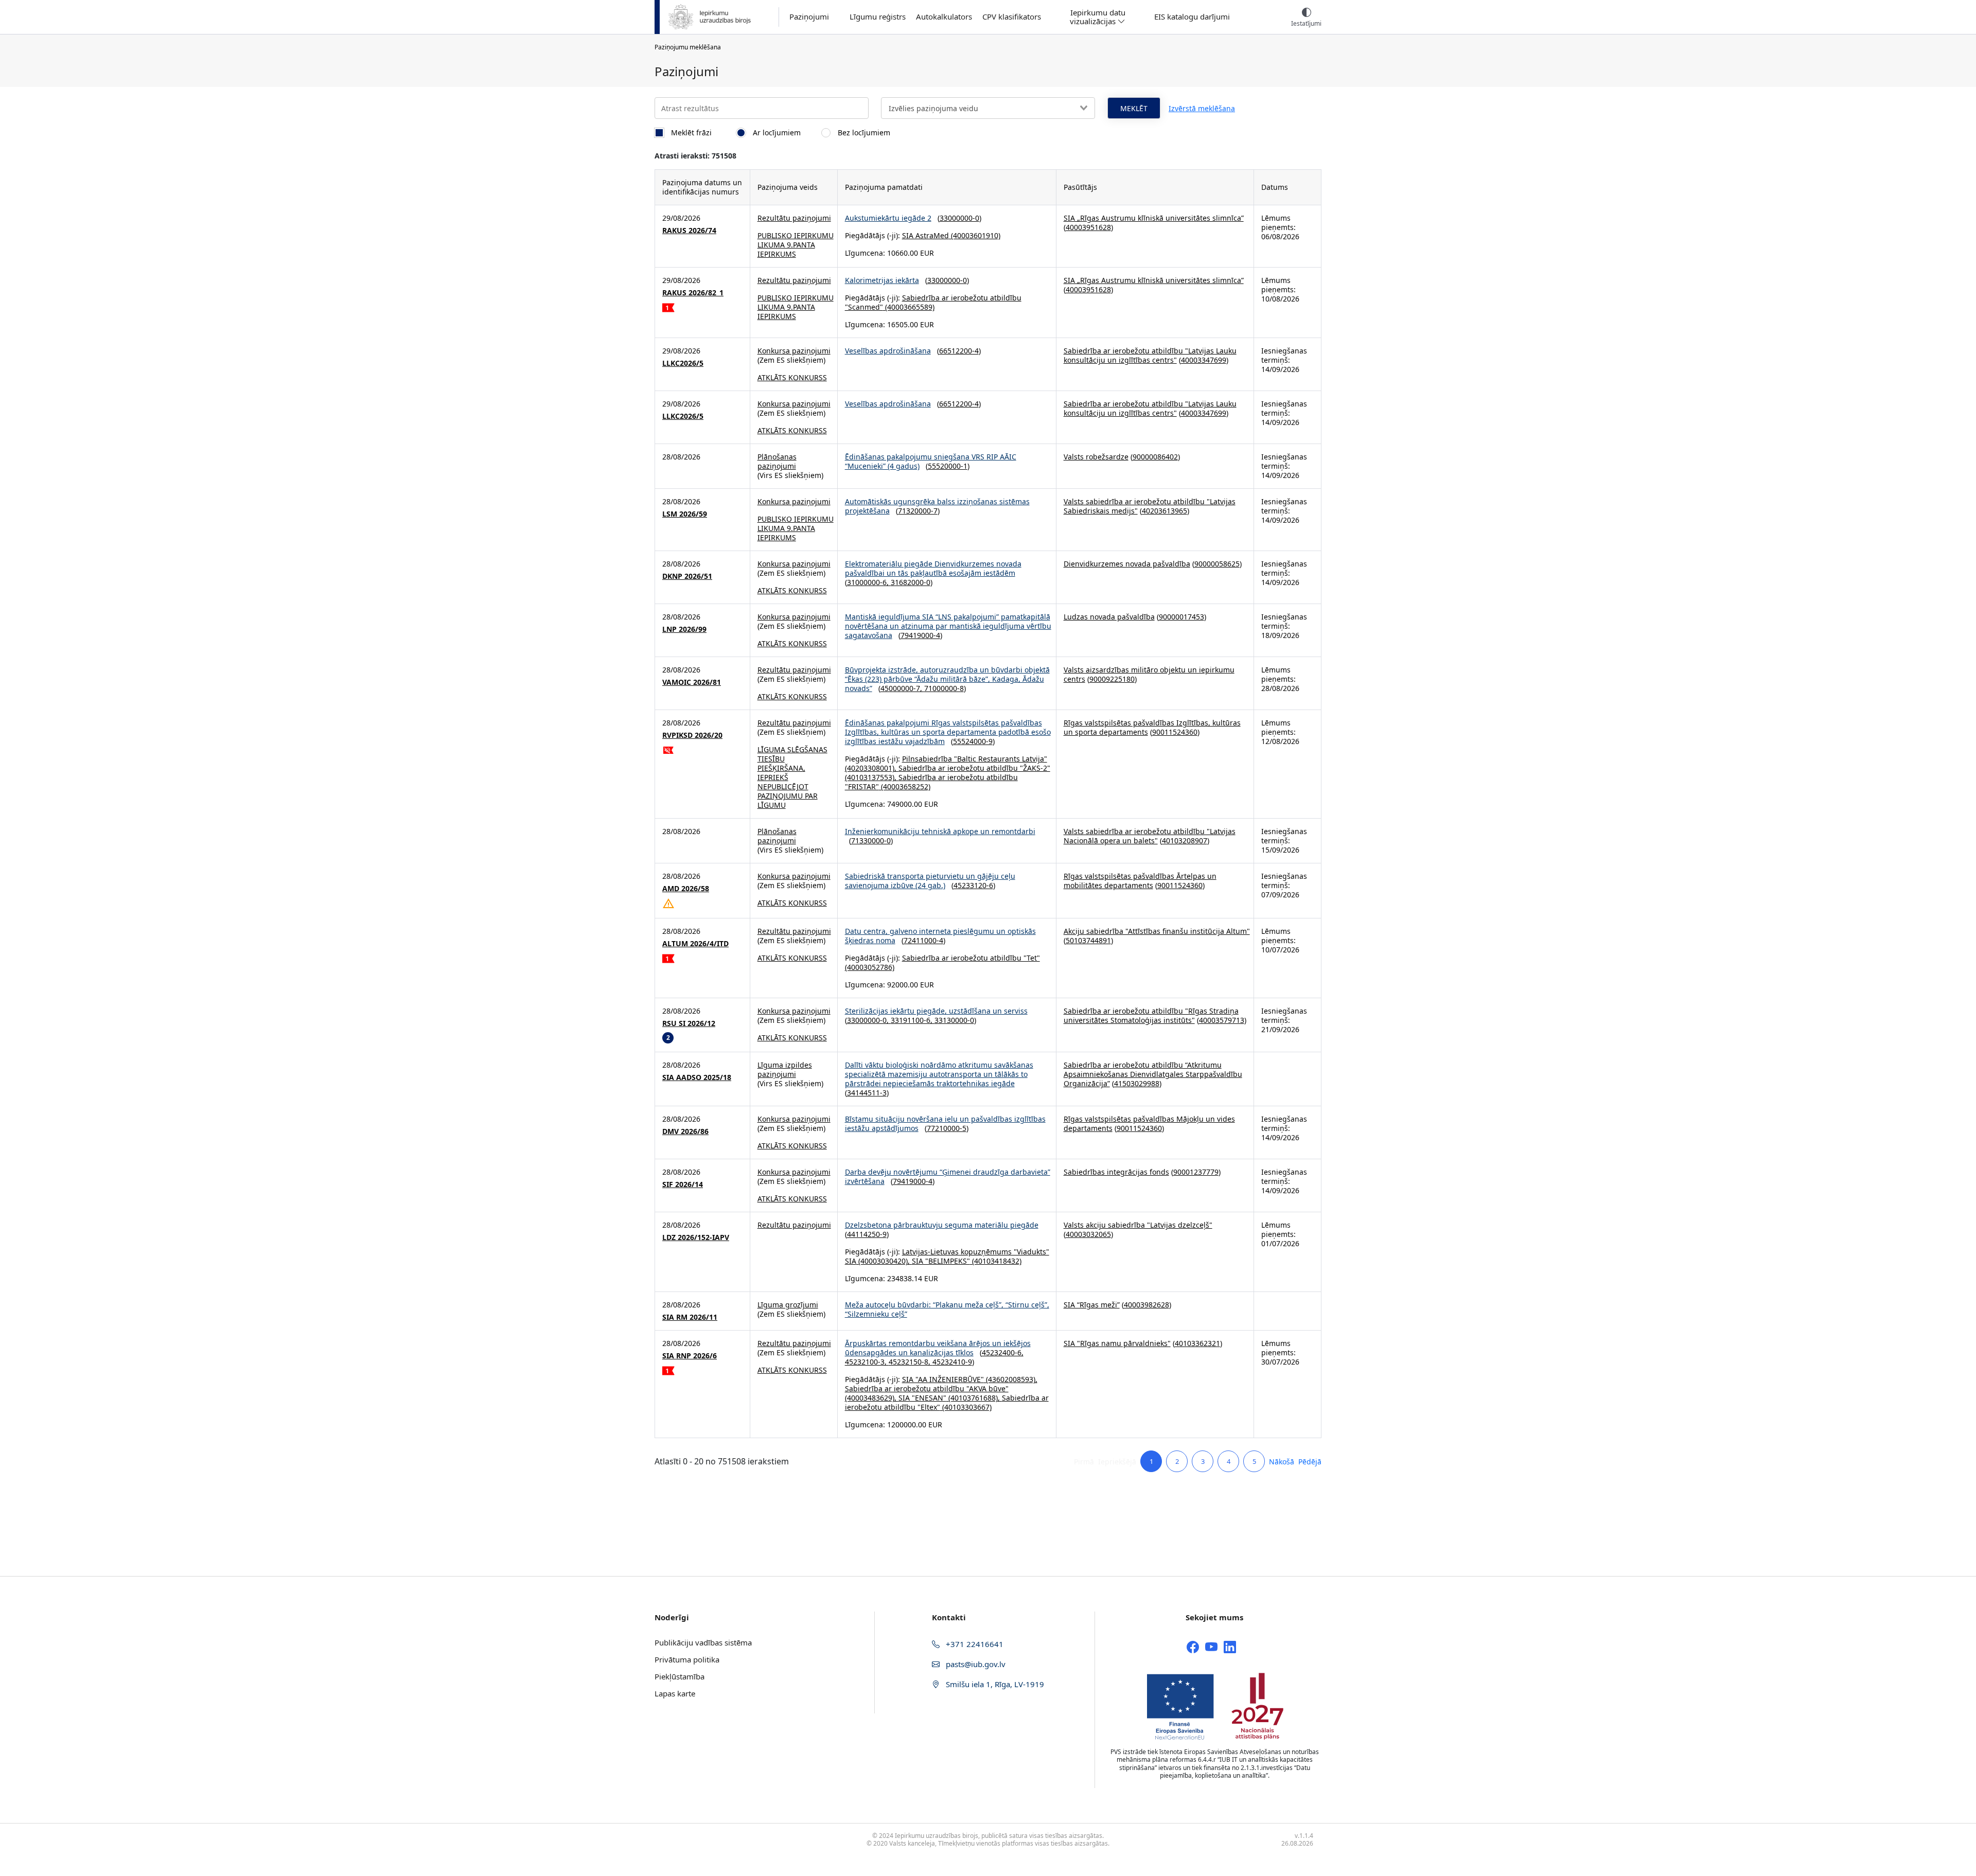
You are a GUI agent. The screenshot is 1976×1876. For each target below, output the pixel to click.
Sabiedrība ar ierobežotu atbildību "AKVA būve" (927, 1388)
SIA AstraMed (925, 235)
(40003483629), (872, 1398)
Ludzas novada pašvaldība (1109, 617)
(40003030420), (884, 1261)
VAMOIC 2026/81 (692, 682)
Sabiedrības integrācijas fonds (1116, 1172)
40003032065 (1088, 1234)
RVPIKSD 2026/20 (692, 735)
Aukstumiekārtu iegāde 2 (888, 218)
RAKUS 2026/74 (689, 231)
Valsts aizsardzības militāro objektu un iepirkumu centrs (1149, 674)
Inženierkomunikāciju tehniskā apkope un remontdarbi (940, 831)
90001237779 (1196, 1172)
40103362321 (1197, 1343)
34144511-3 (867, 1093)
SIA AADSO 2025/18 (697, 1077)
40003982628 (1146, 1305)
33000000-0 (959, 218)
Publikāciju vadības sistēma (703, 1642)
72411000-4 (923, 940)
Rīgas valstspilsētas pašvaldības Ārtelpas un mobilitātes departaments (1140, 881)
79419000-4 (920, 635)
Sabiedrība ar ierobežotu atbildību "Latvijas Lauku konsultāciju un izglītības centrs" (1150, 355)
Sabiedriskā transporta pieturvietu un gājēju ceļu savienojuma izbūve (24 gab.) (930, 881)
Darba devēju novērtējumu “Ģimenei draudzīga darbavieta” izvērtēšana (948, 1176)
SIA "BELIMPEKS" (941, 1261)
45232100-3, (867, 1362)
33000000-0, (869, 1020)
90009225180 (1112, 679)
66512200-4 (959, 351)
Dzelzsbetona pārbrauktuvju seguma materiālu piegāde (942, 1225)
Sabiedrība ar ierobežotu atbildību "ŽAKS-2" (974, 768)
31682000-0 (911, 582)
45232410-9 (952, 1362)
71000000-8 (944, 688)
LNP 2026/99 (684, 629)
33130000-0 (954, 1020)
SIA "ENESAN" (922, 1398)
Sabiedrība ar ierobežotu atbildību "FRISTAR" (931, 782)
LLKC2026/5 (683, 363)
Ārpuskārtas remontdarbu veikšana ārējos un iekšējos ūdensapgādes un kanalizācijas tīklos (938, 1348)
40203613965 (1165, 511)
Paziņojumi (809, 17)
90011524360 (1175, 732)
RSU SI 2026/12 (689, 1023)
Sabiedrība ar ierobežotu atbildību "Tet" (971, 958)
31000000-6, (869, 582)
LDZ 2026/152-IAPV (696, 1237)
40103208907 (1185, 840)
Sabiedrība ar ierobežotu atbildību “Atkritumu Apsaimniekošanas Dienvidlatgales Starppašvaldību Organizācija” (1153, 1074)
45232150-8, (911, 1362)
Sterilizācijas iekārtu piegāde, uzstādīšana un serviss (936, 1011)
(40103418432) (996, 1261)
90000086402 (1155, 457)
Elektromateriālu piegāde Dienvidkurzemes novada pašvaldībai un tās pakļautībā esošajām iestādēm (933, 568)
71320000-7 (918, 511)
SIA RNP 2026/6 (690, 1356)
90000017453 (1181, 617)
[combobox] (988, 108)
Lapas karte (675, 1693)
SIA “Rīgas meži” (1092, 1305)
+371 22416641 (974, 1644)
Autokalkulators (944, 17)
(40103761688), (974, 1398)
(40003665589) (909, 307)
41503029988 (1137, 1083)
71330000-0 (871, 840)
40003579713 (1222, 1020)
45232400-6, (1003, 1352)
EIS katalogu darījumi (1192, 17)
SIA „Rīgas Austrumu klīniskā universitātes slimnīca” (1154, 218)
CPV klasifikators (1012, 17)
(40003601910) (975, 235)
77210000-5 (947, 1128)
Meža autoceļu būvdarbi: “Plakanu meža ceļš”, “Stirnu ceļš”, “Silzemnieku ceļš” (947, 1309)
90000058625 (1217, 564)
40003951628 (1088, 227)
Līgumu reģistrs (878, 17)
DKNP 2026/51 (687, 576)
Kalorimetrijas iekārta (882, 280)
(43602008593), (1011, 1379)
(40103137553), (872, 777)
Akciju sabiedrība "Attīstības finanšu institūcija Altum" (1157, 931)
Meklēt (1134, 108)
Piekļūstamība (680, 1676)
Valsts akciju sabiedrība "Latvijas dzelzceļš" (1138, 1225)
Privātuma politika (687, 1659)
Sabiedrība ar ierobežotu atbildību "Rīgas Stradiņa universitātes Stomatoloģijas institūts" (1151, 1015)
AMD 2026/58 (686, 889)
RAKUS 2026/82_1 (693, 293)
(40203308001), (872, 768)
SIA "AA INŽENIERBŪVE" (943, 1379)
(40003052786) (870, 967)
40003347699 (1204, 360)
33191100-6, (913, 1020)
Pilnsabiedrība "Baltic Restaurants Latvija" (975, 759)
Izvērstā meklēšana (1202, 108)
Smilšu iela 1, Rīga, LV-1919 (994, 1684)
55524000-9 (973, 741)
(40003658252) (905, 786)
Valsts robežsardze (1096, 457)
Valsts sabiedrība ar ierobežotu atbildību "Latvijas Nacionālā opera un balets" (1150, 836)
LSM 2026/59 (685, 514)
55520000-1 (948, 466)
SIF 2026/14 (683, 1184)
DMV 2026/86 (685, 1131)
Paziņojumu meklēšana (688, 47)
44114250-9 (867, 1234)
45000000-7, (902, 688)
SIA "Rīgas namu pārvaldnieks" (1117, 1343)
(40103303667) (966, 1407)
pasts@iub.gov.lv (975, 1664)
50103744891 (1088, 940)
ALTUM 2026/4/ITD (695, 944)
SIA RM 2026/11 (690, 1317)
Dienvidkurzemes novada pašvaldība (1127, 564)
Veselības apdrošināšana (888, 351)
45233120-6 (973, 885)
